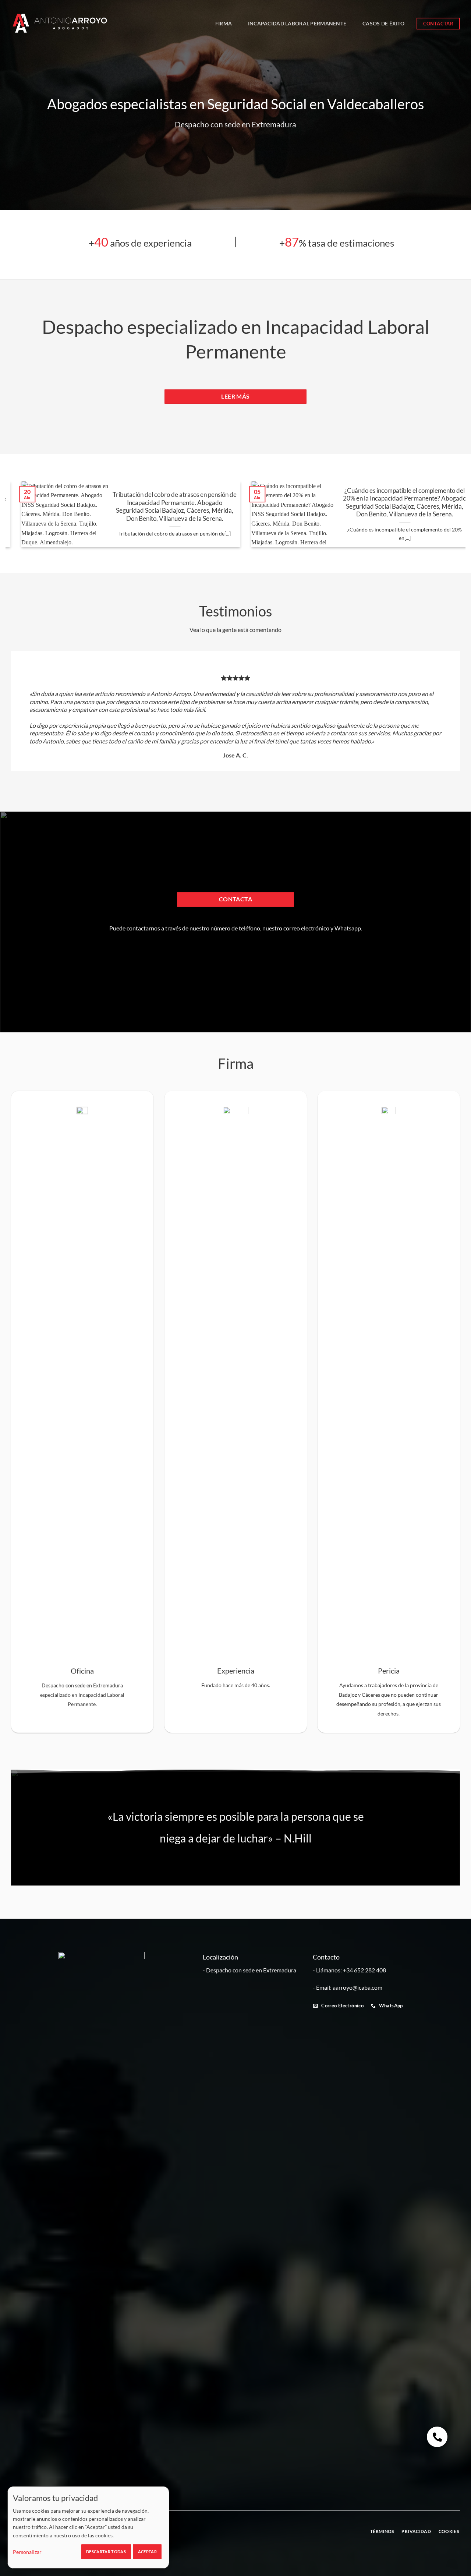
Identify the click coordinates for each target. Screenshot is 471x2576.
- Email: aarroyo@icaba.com (348, 1987)
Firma (224, 23)
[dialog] (88, 2527)
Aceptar (147, 2552)
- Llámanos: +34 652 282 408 (349, 1970)
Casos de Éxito (383, 23)
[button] (437, 2437)
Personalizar (27, 2552)
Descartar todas (106, 2552)
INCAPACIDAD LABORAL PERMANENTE (297, 23)
